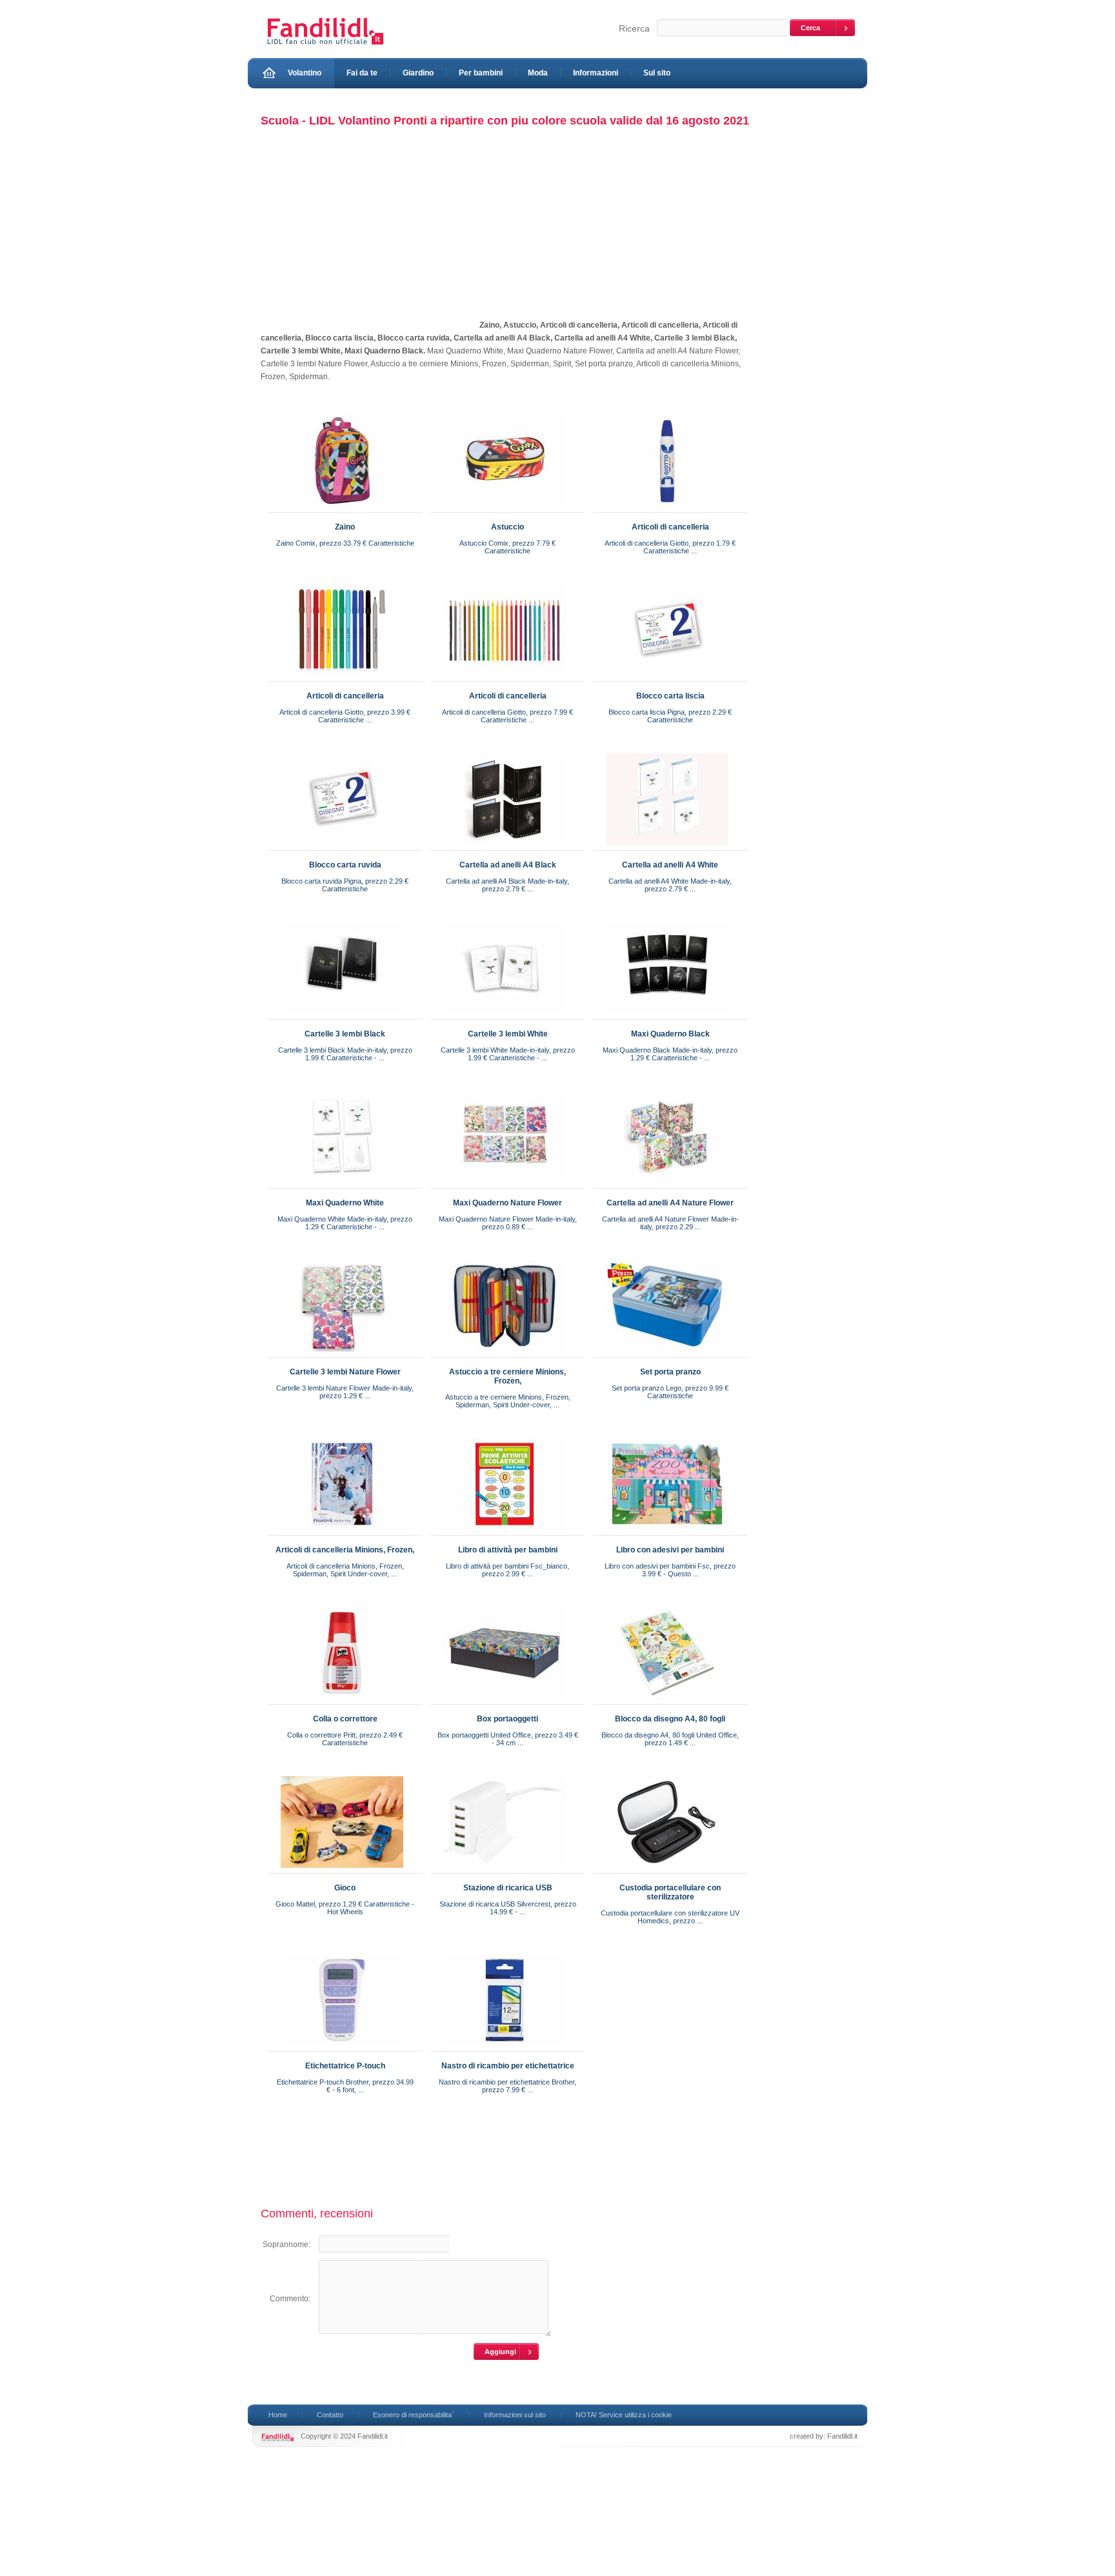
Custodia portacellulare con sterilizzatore (670, 1892)
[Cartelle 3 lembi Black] (342, 1016)
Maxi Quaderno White (345, 1203)
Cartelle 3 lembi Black (345, 1034)
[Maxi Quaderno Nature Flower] (505, 1185)
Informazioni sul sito (515, 2415)
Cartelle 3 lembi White (508, 1034)
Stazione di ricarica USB (508, 1888)
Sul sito (657, 73)
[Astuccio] (505, 510)
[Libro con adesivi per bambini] (667, 1532)
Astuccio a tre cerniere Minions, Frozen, (507, 1376)
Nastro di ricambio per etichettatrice (508, 2066)
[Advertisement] (369, 237)
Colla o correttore (345, 1719)
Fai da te (362, 73)
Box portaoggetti (507, 1719)
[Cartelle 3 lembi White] (505, 1016)
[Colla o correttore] (342, 1701)
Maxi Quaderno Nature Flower (507, 1203)
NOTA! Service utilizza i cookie (624, 2415)
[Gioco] (342, 1870)
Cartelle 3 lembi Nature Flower (345, 1372)
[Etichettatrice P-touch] (342, 2048)
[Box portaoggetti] (505, 1701)
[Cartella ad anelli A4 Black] (505, 847)
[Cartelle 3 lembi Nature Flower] (342, 1354)
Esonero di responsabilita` (414, 2415)
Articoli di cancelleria (670, 527)
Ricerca (634, 28)
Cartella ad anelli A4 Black (508, 865)
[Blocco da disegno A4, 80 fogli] (667, 1701)
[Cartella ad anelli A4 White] (667, 847)
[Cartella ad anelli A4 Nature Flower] (667, 1185)
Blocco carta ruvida (345, 865)
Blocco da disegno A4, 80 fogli (670, 1719)
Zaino (345, 527)
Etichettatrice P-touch (345, 2066)
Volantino (305, 73)
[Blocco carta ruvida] (342, 847)
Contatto (330, 2415)
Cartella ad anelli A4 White (670, 865)
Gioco (345, 1888)
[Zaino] (342, 510)
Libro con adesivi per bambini (670, 1550)
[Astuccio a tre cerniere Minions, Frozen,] (505, 1354)
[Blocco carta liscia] (667, 679)
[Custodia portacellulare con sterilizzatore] (667, 1870)
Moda (538, 73)
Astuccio (507, 527)
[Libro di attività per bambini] (505, 1532)
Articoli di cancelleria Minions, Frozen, (345, 1550)
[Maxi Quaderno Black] (667, 1016)
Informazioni (596, 73)
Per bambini (481, 73)
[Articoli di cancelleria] (667, 510)
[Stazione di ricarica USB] (505, 1870)
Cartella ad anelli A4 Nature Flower (670, 1203)
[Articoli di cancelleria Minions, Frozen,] (342, 1532)
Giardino (418, 73)
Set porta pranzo (670, 1372)
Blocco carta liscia (670, 696)
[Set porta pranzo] (667, 1354)
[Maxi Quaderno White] (342, 1185)
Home (278, 2415)
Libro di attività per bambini (508, 1550)
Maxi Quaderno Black (670, 1034)
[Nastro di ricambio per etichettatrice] (505, 2048)
